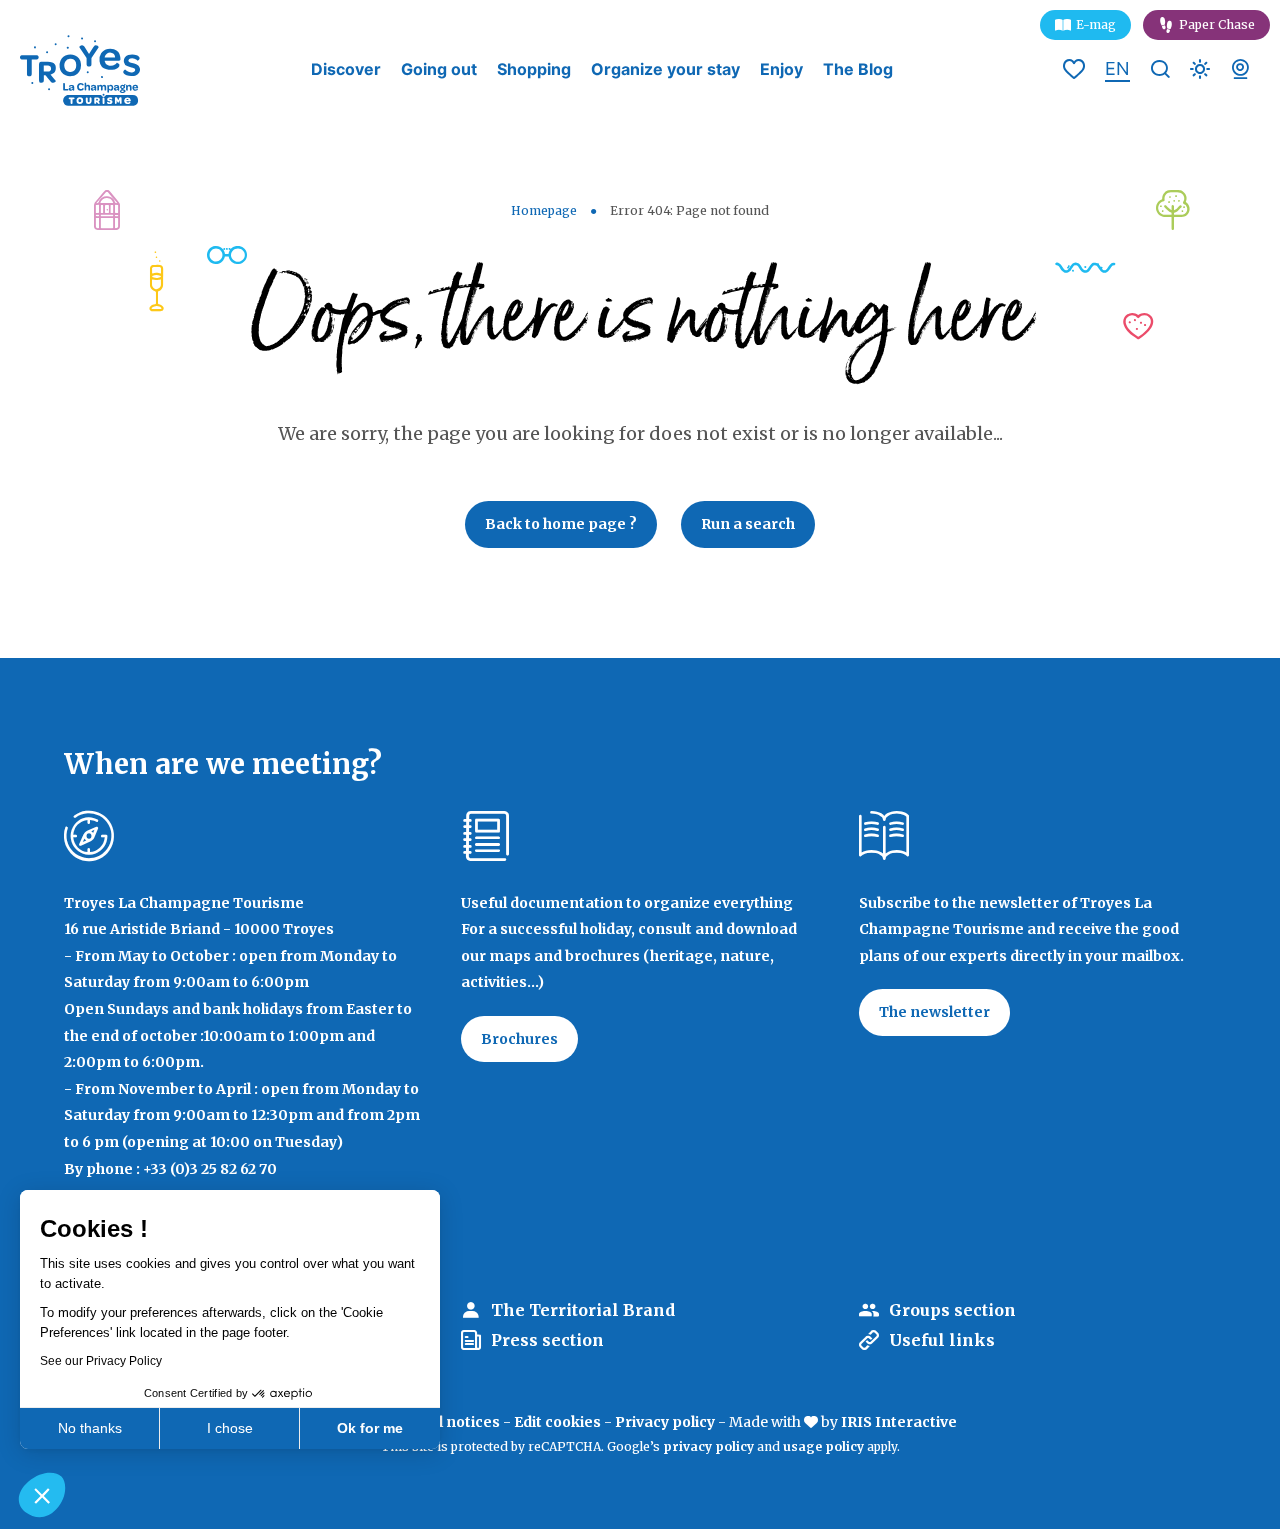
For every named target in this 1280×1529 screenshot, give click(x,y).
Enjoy (781, 69)
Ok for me (370, 1428)
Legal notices (451, 1422)
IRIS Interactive (899, 1422)
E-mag (1096, 24)
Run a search (748, 524)
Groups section (952, 1310)
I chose (230, 1428)
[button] (42, 1495)
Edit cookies (557, 1422)
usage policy (823, 1446)
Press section (547, 1340)
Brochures (519, 1039)
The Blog (858, 69)
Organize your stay (665, 69)
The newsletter (934, 1012)
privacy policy (708, 1446)
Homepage (544, 210)
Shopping (534, 69)
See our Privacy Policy (101, 1361)
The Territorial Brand (583, 1310)
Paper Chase (1217, 24)
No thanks (90, 1428)
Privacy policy (665, 1422)
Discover (346, 69)
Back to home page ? (561, 524)
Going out (439, 69)
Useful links (942, 1340)
